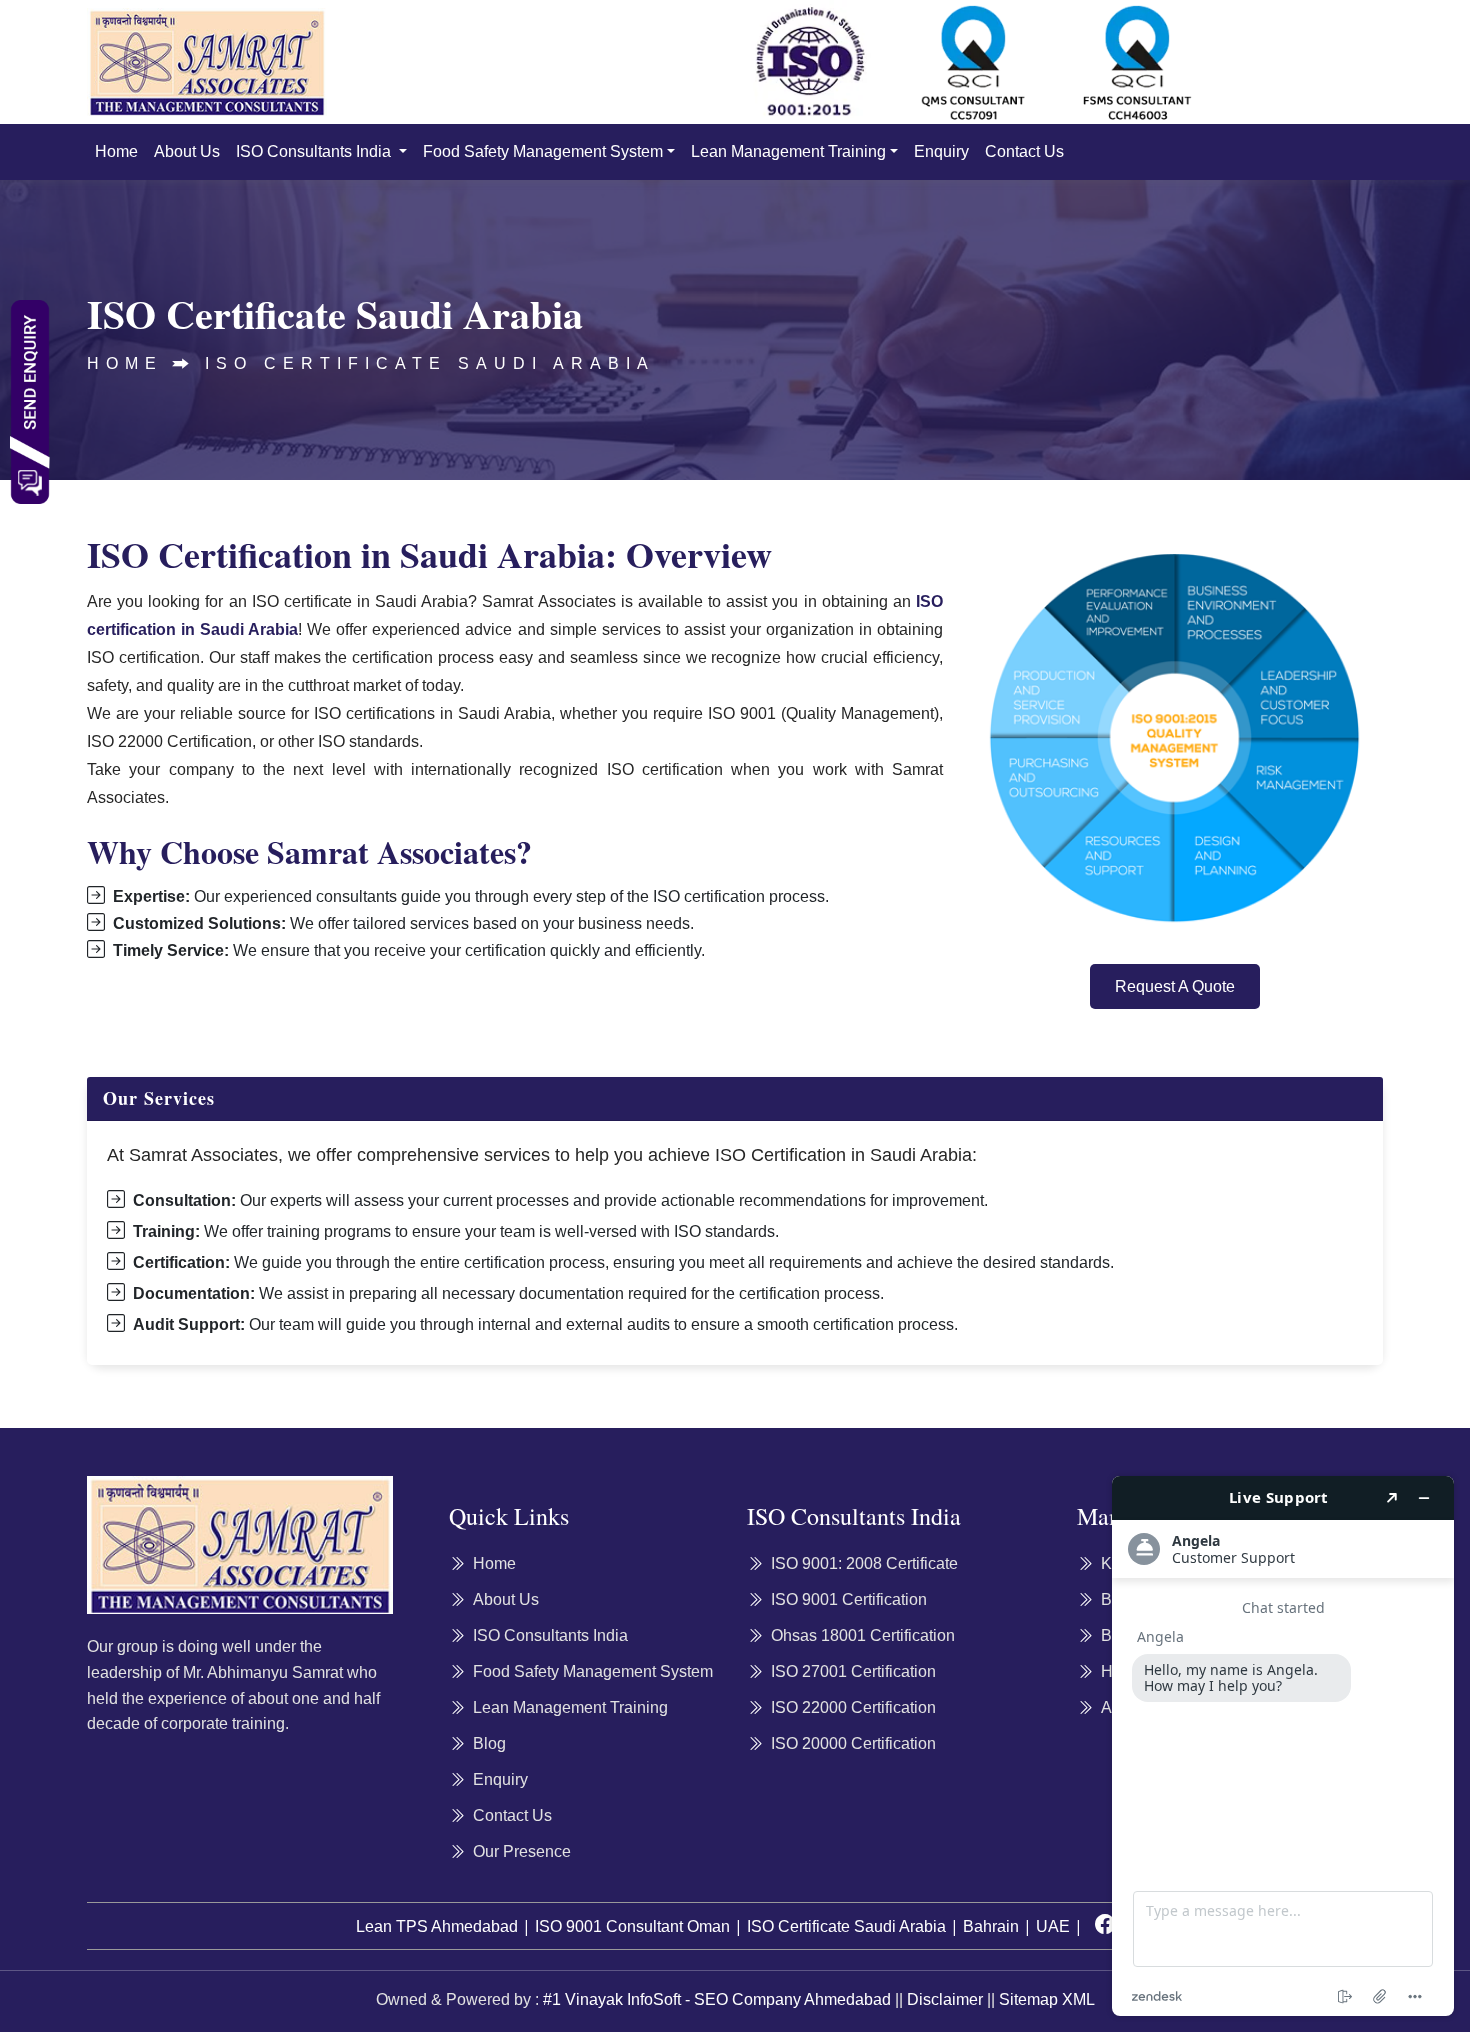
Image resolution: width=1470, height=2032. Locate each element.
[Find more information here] (1283, 1746)
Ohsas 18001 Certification (863, 1635)
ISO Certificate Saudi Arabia (430, 363)
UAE (1053, 1926)
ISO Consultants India (315, 151)
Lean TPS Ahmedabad (437, 1926)
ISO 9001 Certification (849, 1599)
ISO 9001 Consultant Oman (632, 1926)
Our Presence (522, 1851)
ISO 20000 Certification (853, 1743)
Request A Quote (1175, 986)
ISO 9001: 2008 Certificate (864, 1563)
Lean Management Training (788, 151)
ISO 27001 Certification (853, 1671)
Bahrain (991, 1926)
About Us (187, 151)
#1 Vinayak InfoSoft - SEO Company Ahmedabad (717, 1999)
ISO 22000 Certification (853, 1707)
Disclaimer (945, 1999)
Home (116, 151)
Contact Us (1024, 151)
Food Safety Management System (543, 151)
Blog (489, 1743)
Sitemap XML (1047, 1999)
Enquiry (941, 151)
